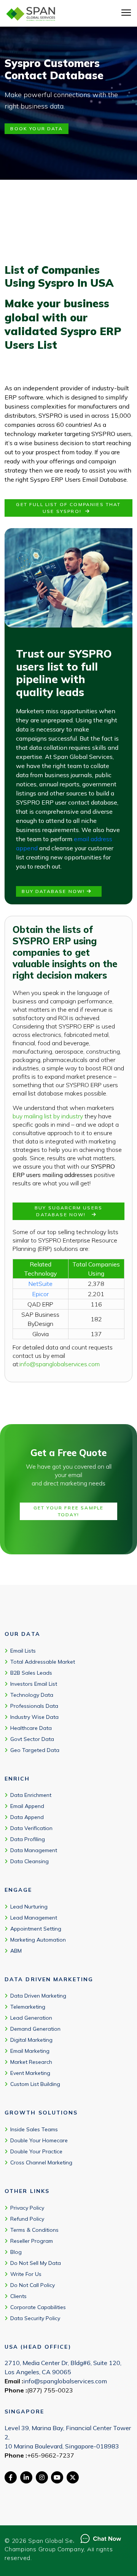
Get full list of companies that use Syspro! (68, 508)
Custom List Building (35, 2084)
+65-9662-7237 (51, 2455)
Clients (18, 2296)
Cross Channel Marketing (41, 2162)
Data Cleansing (29, 1861)
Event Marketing (30, 2073)
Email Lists (23, 1650)
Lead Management (34, 1917)
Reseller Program (32, 2241)
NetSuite (41, 1284)
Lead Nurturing (29, 1906)
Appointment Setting (36, 1928)
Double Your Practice (36, 2151)
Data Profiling (28, 1839)
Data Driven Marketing (38, 1996)
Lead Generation (31, 2018)
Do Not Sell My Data (36, 2263)
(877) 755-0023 (50, 2390)
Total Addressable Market (43, 1661)
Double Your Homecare (39, 2140)
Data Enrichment (31, 1795)
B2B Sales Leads (31, 1672)
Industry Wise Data (34, 1717)
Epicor (41, 1294)
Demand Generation (35, 2029)
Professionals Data (34, 1706)
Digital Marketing (31, 2040)
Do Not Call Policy (33, 2285)
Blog (16, 2252)
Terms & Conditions (34, 2229)
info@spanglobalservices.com (60, 1364)
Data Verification (31, 1828)
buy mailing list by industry (48, 1116)
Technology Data (32, 1694)
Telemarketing (28, 2007)
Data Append (27, 1817)
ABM (16, 1950)
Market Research (31, 2062)
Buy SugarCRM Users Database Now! (68, 1211)
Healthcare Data (31, 1728)
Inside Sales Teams (34, 2129)
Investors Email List (34, 1683)
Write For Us (26, 2274)
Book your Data (36, 129)
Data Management (34, 1850)
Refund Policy (27, 2218)
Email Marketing (30, 2051)
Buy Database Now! (54, 891)
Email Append (27, 1806)
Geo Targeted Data (35, 1750)
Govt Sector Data (32, 1739)
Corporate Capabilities (38, 2307)
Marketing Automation (38, 1939)
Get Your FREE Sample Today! (68, 1511)
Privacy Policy (27, 2207)
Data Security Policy (35, 2318)
